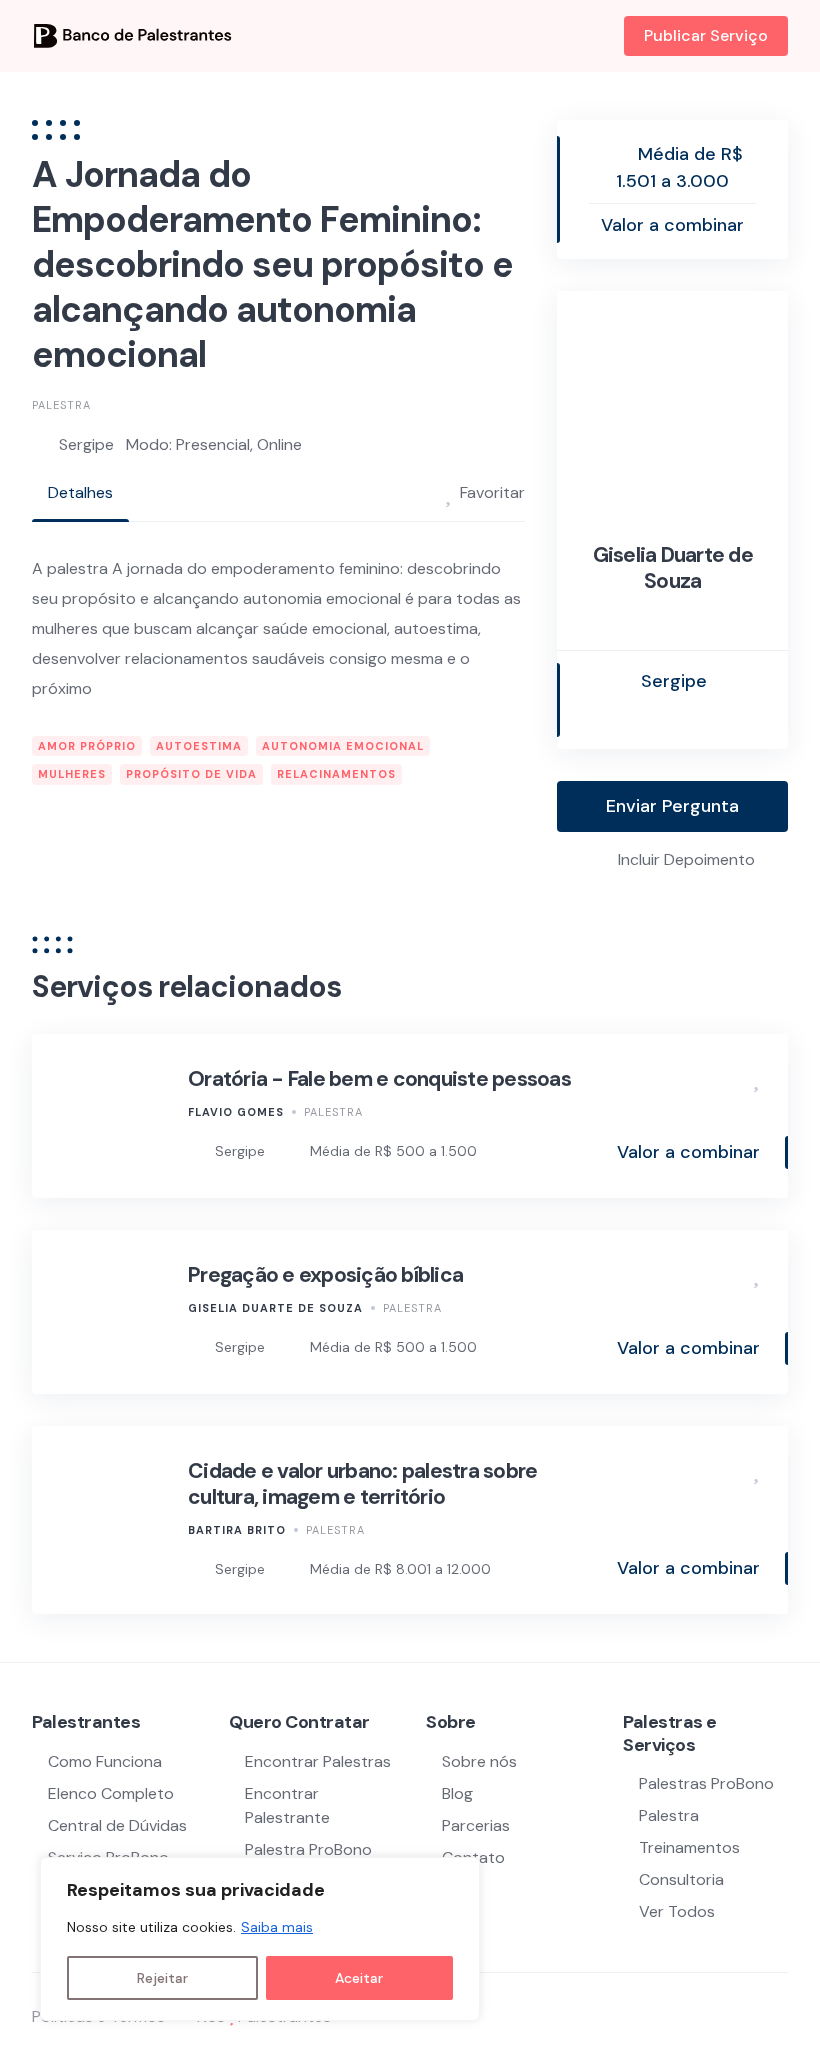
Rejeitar (162, 1978)
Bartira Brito (237, 1530)
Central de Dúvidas (117, 1825)
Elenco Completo (111, 1793)
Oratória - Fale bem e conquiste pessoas (379, 1079)
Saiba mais (277, 1927)
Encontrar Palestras (318, 1761)
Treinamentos (689, 1847)
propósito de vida (191, 774)
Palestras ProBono (706, 1783)
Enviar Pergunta (672, 806)
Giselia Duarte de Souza (673, 568)
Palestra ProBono (308, 1849)
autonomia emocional (343, 746)
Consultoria (681, 1879)
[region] (260, 1939)
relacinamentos (336, 774)
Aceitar (359, 1978)
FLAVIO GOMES (236, 1112)
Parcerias (476, 1825)
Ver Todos (677, 1911)
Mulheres (72, 774)
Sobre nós (479, 1761)
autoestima (199, 746)
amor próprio (87, 746)
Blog (457, 1793)
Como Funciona (105, 1761)
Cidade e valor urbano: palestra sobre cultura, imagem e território (362, 1484)
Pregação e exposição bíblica (325, 1275)
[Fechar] (459, 1874)
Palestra (61, 405)
